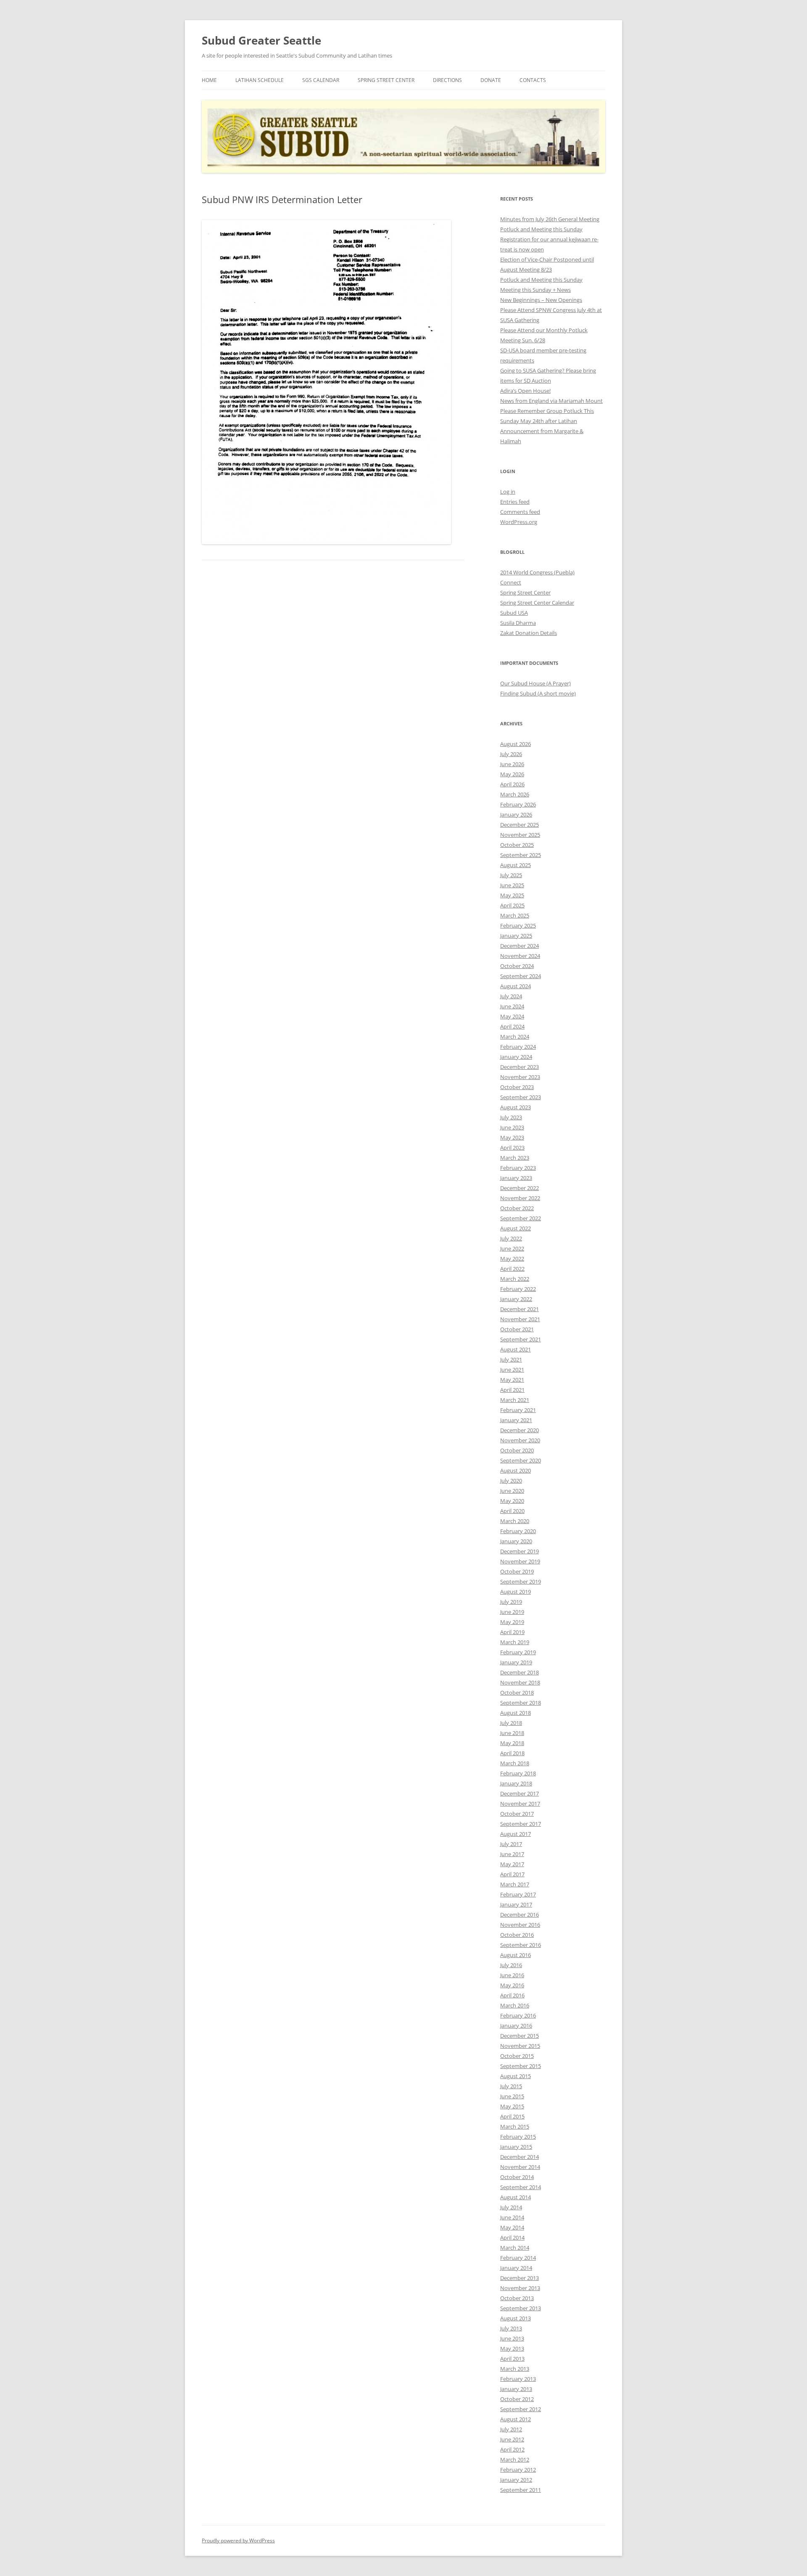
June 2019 (512, 1612)
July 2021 (511, 1359)
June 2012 (512, 2439)
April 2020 (512, 1511)
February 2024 (518, 1047)
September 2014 (521, 2187)
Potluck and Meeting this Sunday (541, 229)
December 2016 (520, 1915)
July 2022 (511, 1238)
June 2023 (512, 1127)
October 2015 (517, 2056)
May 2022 (512, 1259)
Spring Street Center (386, 80)
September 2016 (521, 1945)
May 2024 (512, 1016)
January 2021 (516, 1420)
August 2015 (516, 2076)
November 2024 (520, 956)
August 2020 (516, 1470)
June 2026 (512, 764)
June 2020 (512, 1491)
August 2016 (516, 1955)
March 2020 (515, 1521)
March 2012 (515, 2460)
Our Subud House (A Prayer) (535, 683)
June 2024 (512, 1006)
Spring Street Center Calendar (537, 603)
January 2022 (516, 1299)
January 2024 (516, 1057)
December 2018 (520, 1672)
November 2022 (520, 1198)
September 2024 (521, 976)
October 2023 (517, 1087)
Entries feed (515, 502)
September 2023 (521, 1097)
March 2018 (515, 1763)
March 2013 (515, 2369)
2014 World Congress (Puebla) (537, 572)
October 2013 (517, 2298)
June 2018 (512, 1733)
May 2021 (512, 1380)
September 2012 (521, 2409)
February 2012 (518, 2470)
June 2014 (512, 2217)
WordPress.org (519, 522)
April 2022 (512, 1269)
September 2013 (521, 2308)
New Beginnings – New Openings (541, 300)
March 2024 (515, 1037)
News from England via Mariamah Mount (551, 401)
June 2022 (512, 1248)
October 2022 (517, 1208)
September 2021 (521, 1339)
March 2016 (515, 2005)
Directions (447, 80)
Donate (491, 80)
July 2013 (511, 2328)
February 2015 (518, 2137)
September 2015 (521, 2066)
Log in (508, 492)
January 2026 (516, 815)
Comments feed (520, 512)
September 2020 (521, 1460)
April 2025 (512, 905)
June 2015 (512, 2096)
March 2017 (515, 1884)
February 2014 (518, 2258)
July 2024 (511, 996)
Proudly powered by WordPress (238, 2540)
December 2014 (520, 2157)
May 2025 (512, 895)
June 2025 (512, 885)
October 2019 (517, 1571)
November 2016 (520, 1925)
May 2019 (512, 1622)
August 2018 (516, 1713)
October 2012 (517, 2399)
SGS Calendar (321, 80)
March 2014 (515, 2248)
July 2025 (511, 875)
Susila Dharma (518, 623)
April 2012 (512, 2449)
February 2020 (518, 1531)
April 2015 (512, 2116)
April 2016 (512, 1995)
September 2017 (521, 1824)
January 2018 (516, 1783)
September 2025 (521, 855)
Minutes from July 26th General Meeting (550, 219)
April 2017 (512, 1874)
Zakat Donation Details (529, 633)
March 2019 (515, 1642)
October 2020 (517, 1450)
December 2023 (520, 1067)
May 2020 (512, 1501)
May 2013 (512, 2349)
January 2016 (516, 2026)
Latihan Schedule (260, 80)
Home (209, 80)
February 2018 (518, 1773)
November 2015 (520, 2046)
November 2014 (520, 2167)
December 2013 (520, 2278)
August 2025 (516, 865)
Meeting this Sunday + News (535, 290)
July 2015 (511, 2086)
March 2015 (515, 2126)
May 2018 (512, 1743)
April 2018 (512, 1753)
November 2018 (520, 1682)
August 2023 (516, 1107)
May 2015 (512, 2106)
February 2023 (518, 1168)
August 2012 (516, 2419)
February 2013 (518, 2379)
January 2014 (516, 2268)
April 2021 (512, 1390)
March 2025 (515, 915)
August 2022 (516, 1228)
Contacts (533, 80)
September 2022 (521, 1218)
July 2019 (511, 1602)
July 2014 (511, 2207)
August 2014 (516, 2197)
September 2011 (521, 2490)
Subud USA (514, 613)
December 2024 (520, 946)
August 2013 (516, 2318)
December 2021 (520, 1309)
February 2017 (518, 1894)
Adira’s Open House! (525, 391)
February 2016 (518, 2015)
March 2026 (515, 794)
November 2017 (520, 1804)
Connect (511, 582)
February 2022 (518, 1289)
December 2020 (520, 1430)
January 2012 (516, 2480)
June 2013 (512, 2338)
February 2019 (518, 1652)
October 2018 (517, 1693)
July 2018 (511, 1723)
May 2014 (512, 2227)
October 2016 (517, 1935)
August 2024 (516, 986)
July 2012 (511, 2429)
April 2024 (512, 1026)
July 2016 (511, 1965)
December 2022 (520, 1188)
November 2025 (520, 835)
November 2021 (520, 1319)
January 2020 (516, 1541)
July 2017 (511, 1844)
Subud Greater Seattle (261, 40)
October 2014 (517, 2177)
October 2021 (517, 1329)
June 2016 (512, 1975)
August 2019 (516, 1592)
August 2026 (516, 744)
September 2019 (521, 1582)
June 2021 (512, 1370)
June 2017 (512, 1854)
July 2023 (511, 1117)
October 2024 (517, 966)
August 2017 (516, 1834)
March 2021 (515, 1400)
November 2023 (520, 1077)
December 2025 (520, 825)
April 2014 (512, 2237)
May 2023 (512, 1137)
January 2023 (516, 1178)
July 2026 (511, 754)
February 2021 (518, 1410)
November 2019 (520, 1561)
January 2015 (516, 2147)
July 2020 (511, 1481)
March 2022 (515, 1279)
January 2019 (516, 1662)
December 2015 (520, 2036)
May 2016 (512, 1985)
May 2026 (512, 774)
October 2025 (517, 845)
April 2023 (512, 1148)
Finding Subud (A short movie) (538, 693)
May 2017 (512, 1864)
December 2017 (520, 1793)
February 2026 (518, 804)
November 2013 (520, 2288)
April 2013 (512, 2359)
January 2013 (516, 2389)
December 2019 (520, 1551)
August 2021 (516, 1349)
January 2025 (516, 936)
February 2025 (518, 926)
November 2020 (520, 1440)
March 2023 (515, 1158)
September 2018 (521, 1703)
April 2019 (512, 1632)
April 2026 (512, 784)
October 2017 (517, 1814)
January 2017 (516, 1904)
